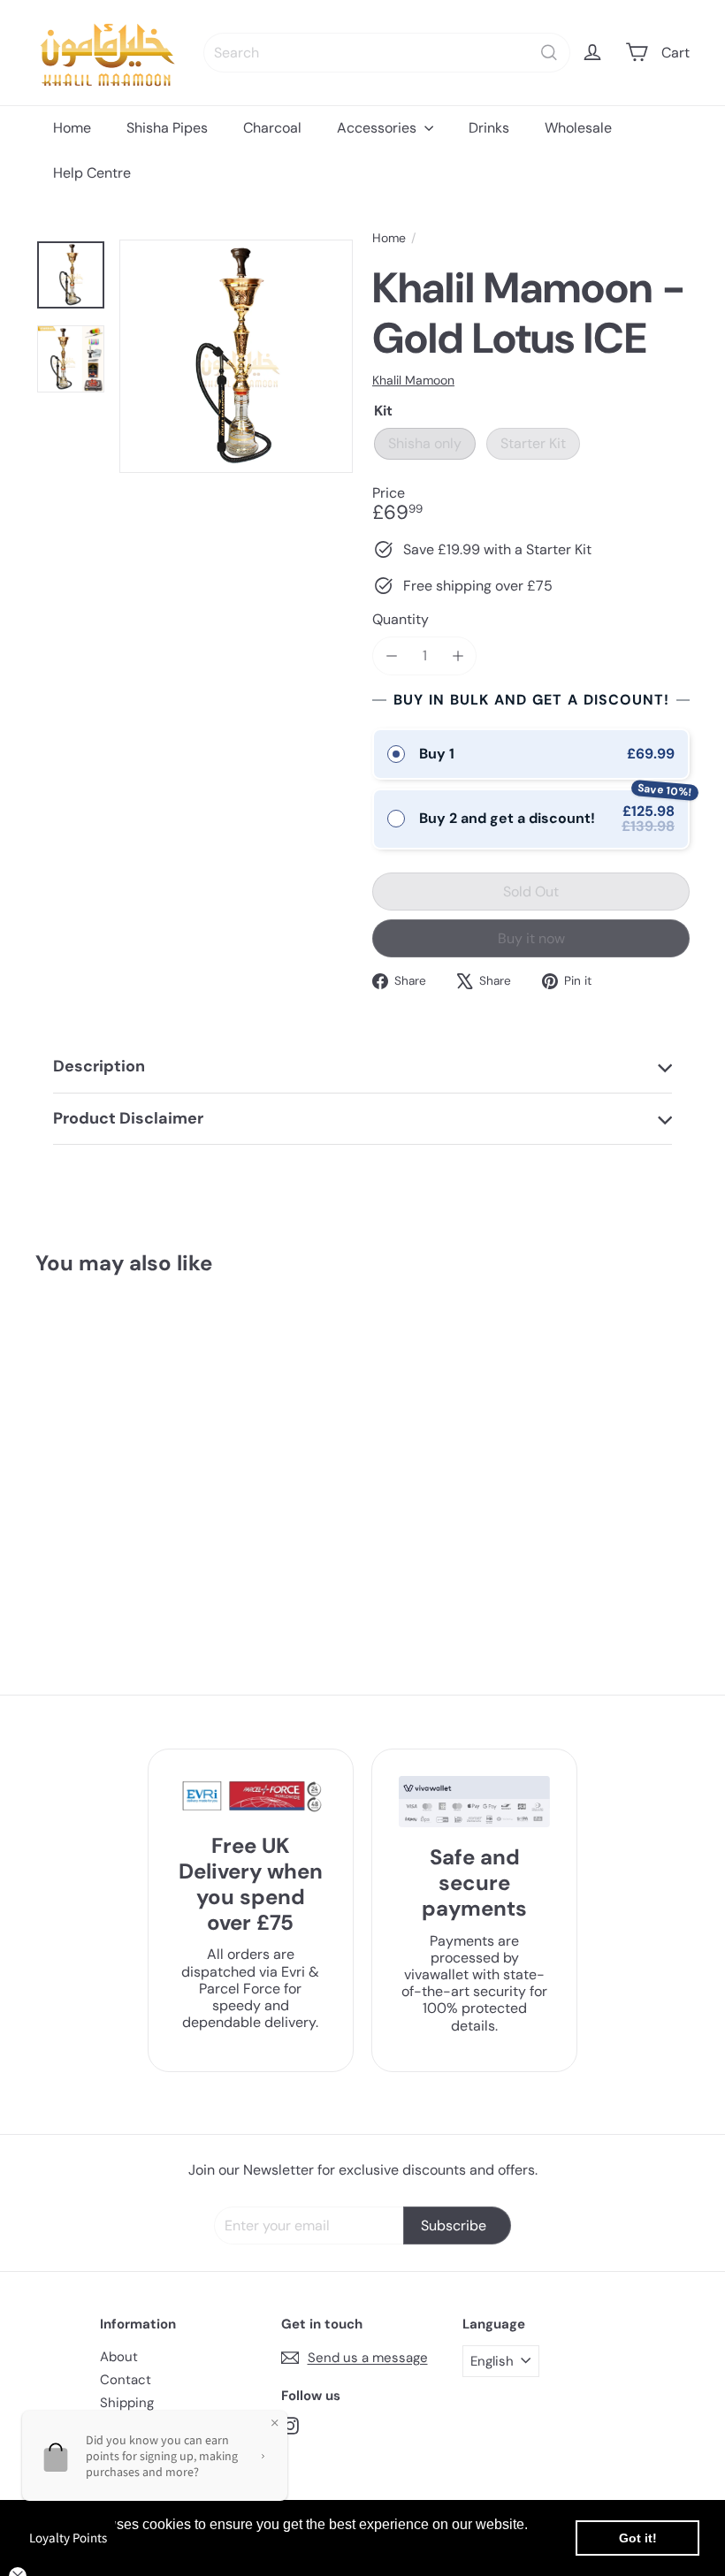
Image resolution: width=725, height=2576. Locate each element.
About (119, 2357)
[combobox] (387, 53)
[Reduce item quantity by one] (391, 655)
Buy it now (531, 938)
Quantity (401, 619)
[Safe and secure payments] (474, 1802)
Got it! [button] (638, 2538)
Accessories (378, 128)
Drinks (489, 128)
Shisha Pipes (167, 128)
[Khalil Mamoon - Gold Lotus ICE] (90, 1450)
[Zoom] (236, 356)
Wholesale (578, 128)
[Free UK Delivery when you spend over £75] (251, 1796)
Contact (126, 2380)
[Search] (549, 53)
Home (72, 128)
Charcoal (272, 128)
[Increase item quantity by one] (458, 655)
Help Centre (92, 173)
